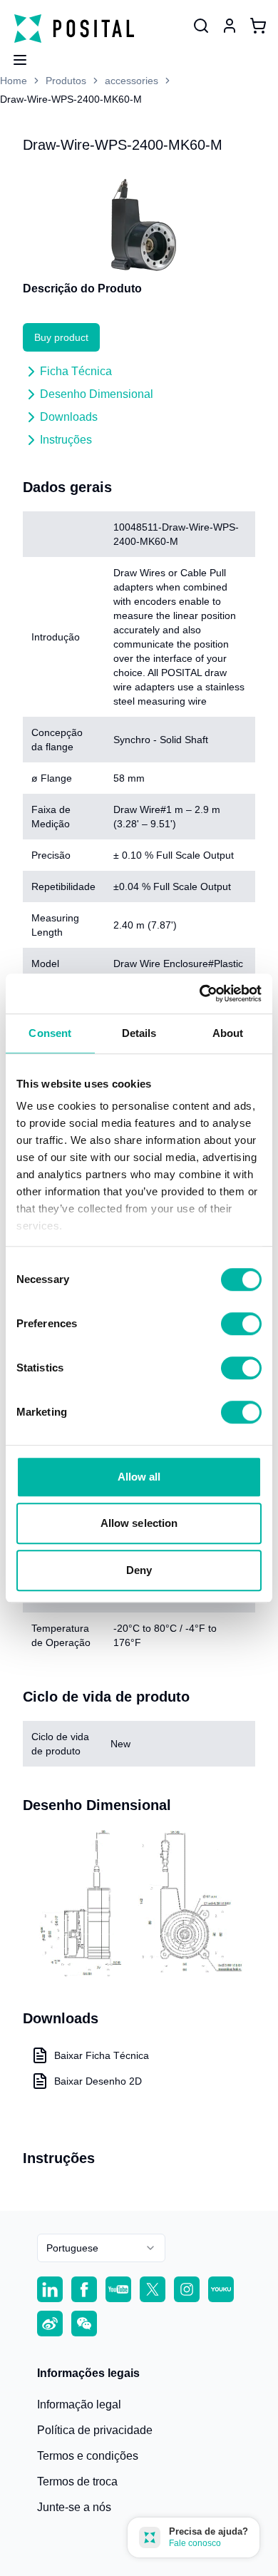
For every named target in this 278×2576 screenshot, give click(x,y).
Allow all (139, 1477)
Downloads (69, 417)
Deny (139, 1570)
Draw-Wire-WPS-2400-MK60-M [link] (71, 99)
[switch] (241, 1324)
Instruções (66, 440)
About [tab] (228, 1033)
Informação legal (79, 2404)
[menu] (14, 56)
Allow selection (139, 1523)
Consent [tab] (50, 1033)
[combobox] (101, 2248)
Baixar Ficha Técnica (102, 2055)
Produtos (66, 81)
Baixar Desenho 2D (98, 2081)
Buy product (61, 337)
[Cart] (258, 26)
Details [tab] (139, 1033)
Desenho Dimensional (97, 394)
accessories (132, 81)
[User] (201, 26)
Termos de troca (77, 2482)
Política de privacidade (95, 2430)
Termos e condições (88, 2456)
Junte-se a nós (74, 2507)
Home (14, 81)
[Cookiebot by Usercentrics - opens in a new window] (200, 993)
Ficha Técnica (76, 371)
